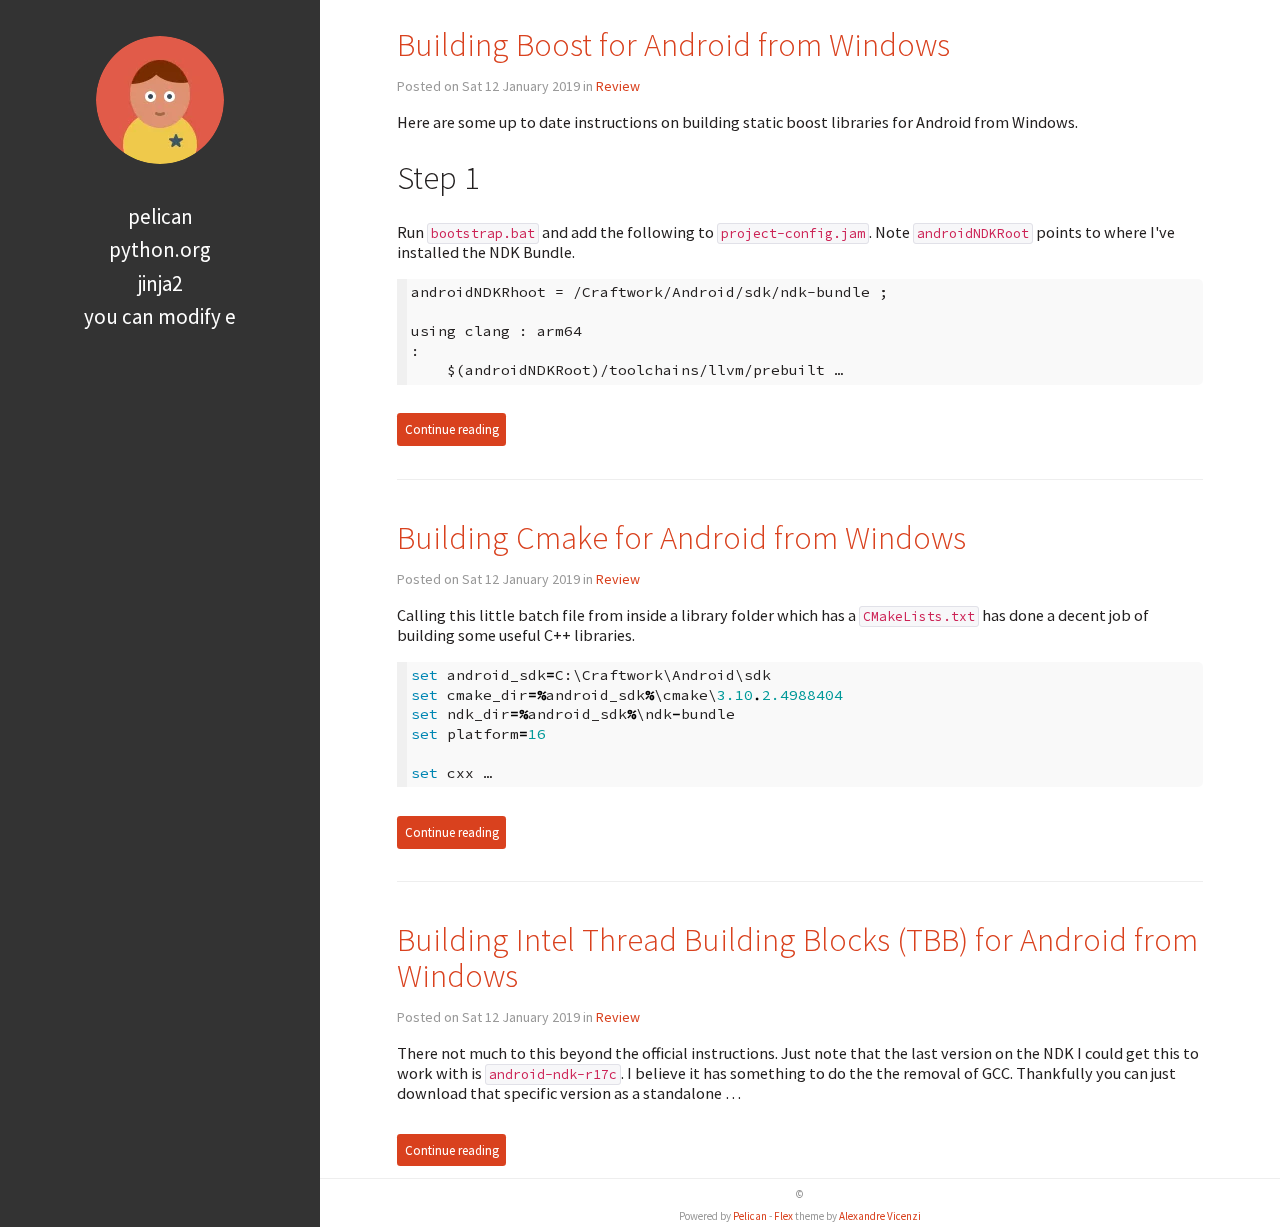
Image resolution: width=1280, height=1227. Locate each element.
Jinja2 (160, 283)
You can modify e (160, 316)
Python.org (160, 249)
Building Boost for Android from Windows (673, 44)
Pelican (160, 216)
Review (618, 86)
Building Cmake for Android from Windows (681, 537)
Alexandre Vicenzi (880, 1216)
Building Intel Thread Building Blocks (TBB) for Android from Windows (797, 957)
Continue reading (452, 429)
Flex (783, 1216)
